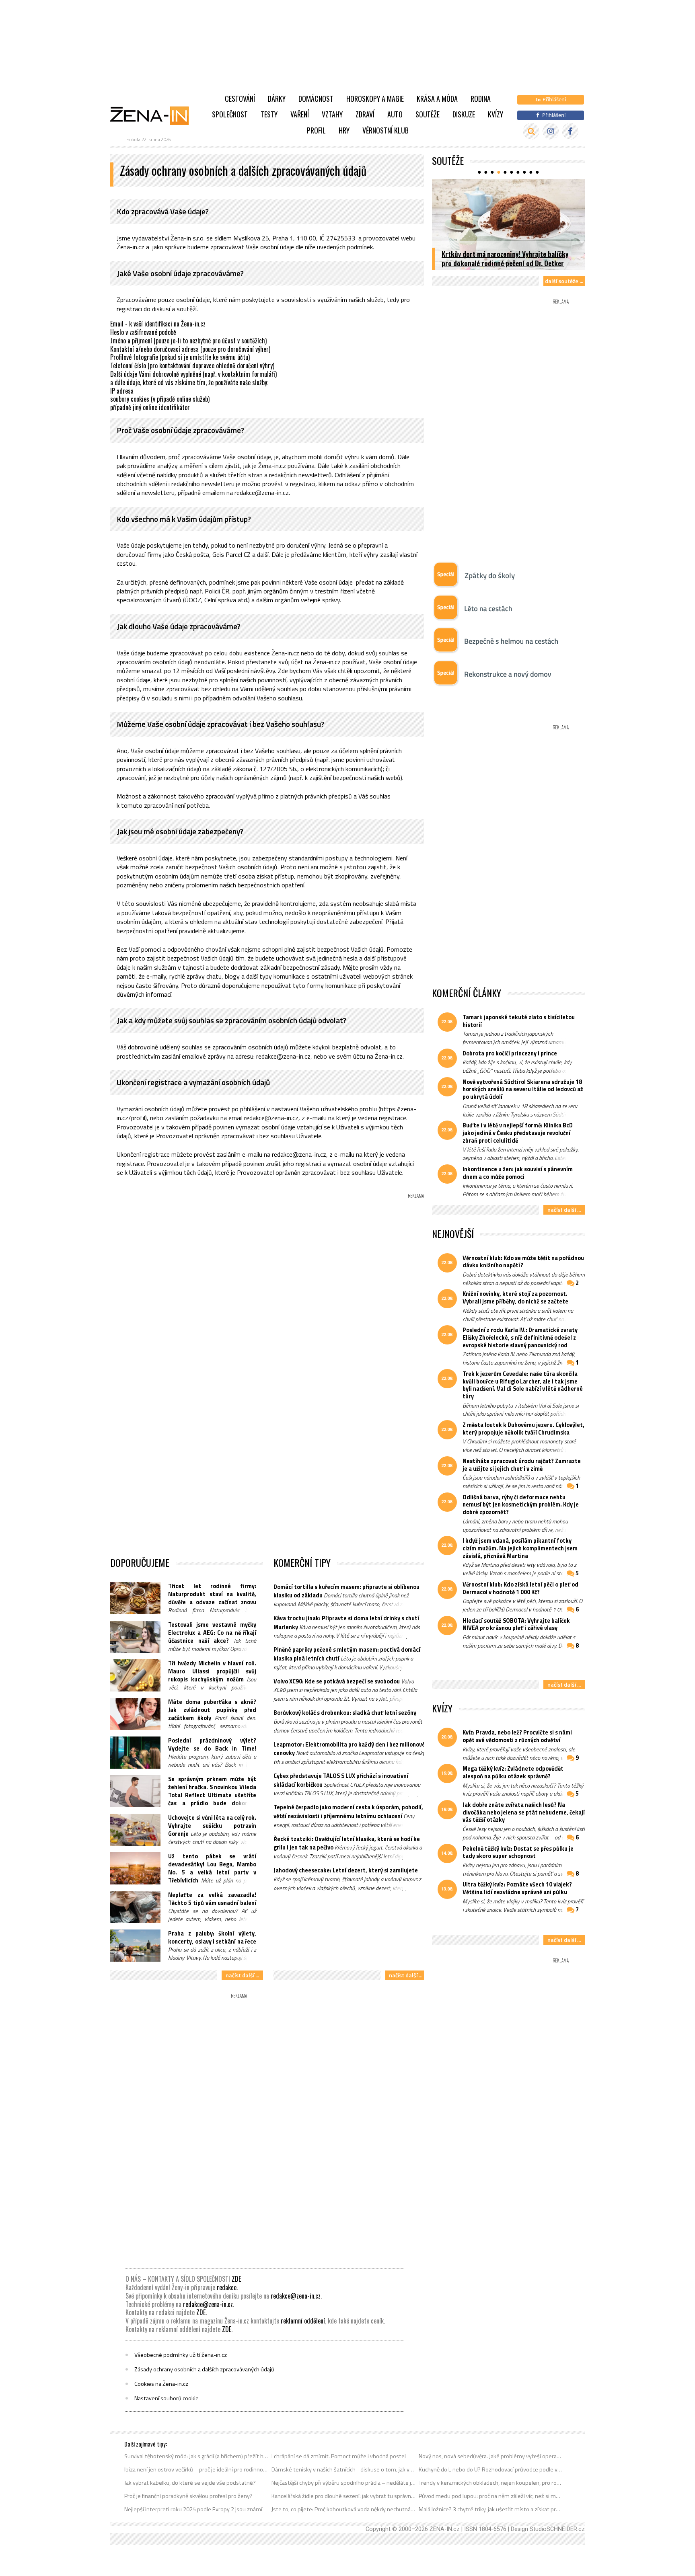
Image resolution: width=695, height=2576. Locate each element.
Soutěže (428, 114)
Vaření (300, 114)
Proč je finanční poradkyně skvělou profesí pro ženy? (188, 2496)
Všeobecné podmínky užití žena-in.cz (181, 2355)
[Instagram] (551, 131)
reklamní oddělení (303, 2321)
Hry (344, 130)
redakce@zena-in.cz (296, 2296)
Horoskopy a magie (375, 99)
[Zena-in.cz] (154, 115)
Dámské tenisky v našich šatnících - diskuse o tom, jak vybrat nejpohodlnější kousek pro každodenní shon (344, 2469)
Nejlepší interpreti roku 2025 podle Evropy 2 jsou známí (193, 2509)
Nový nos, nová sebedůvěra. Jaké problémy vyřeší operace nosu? (491, 2456)
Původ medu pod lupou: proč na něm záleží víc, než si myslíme (491, 2496)
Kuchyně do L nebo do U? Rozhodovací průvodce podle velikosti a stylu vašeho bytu (491, 2469)
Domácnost (316, 99)
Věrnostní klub (386, 130)
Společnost (230, 114)
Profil (316, 130)
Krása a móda (437, 99)
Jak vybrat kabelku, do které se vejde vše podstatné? (190, 2483)
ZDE (236, 2279)
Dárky (277, 99)
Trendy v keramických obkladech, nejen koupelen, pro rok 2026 (491, 2483)
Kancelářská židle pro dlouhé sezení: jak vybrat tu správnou (344, 2496)
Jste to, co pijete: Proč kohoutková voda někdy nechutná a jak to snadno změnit (344, 2509)
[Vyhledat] (531, 131)
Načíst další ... (242, 1975)
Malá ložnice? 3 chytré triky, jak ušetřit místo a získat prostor (491, 2509)
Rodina (481, 99)
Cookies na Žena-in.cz (161, 2384)
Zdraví (365, 114)
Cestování (240, 99)
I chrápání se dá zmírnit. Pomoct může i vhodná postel (339, 2456)
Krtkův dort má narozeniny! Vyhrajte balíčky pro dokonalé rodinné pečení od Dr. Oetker (505, 258)
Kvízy (496, 114)
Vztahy (332, 114)
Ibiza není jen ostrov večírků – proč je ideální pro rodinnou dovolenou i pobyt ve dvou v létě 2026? (196, 2469)
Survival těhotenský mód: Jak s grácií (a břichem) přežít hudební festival (196, 2456)
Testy (269, 114)
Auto (395, 114)
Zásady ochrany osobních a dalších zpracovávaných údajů (204, 2369)
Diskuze (464, 114)
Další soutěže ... (564, 281)
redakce (227, 2287)
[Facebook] (570, 131)
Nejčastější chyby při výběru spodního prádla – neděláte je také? (344, 2483)
